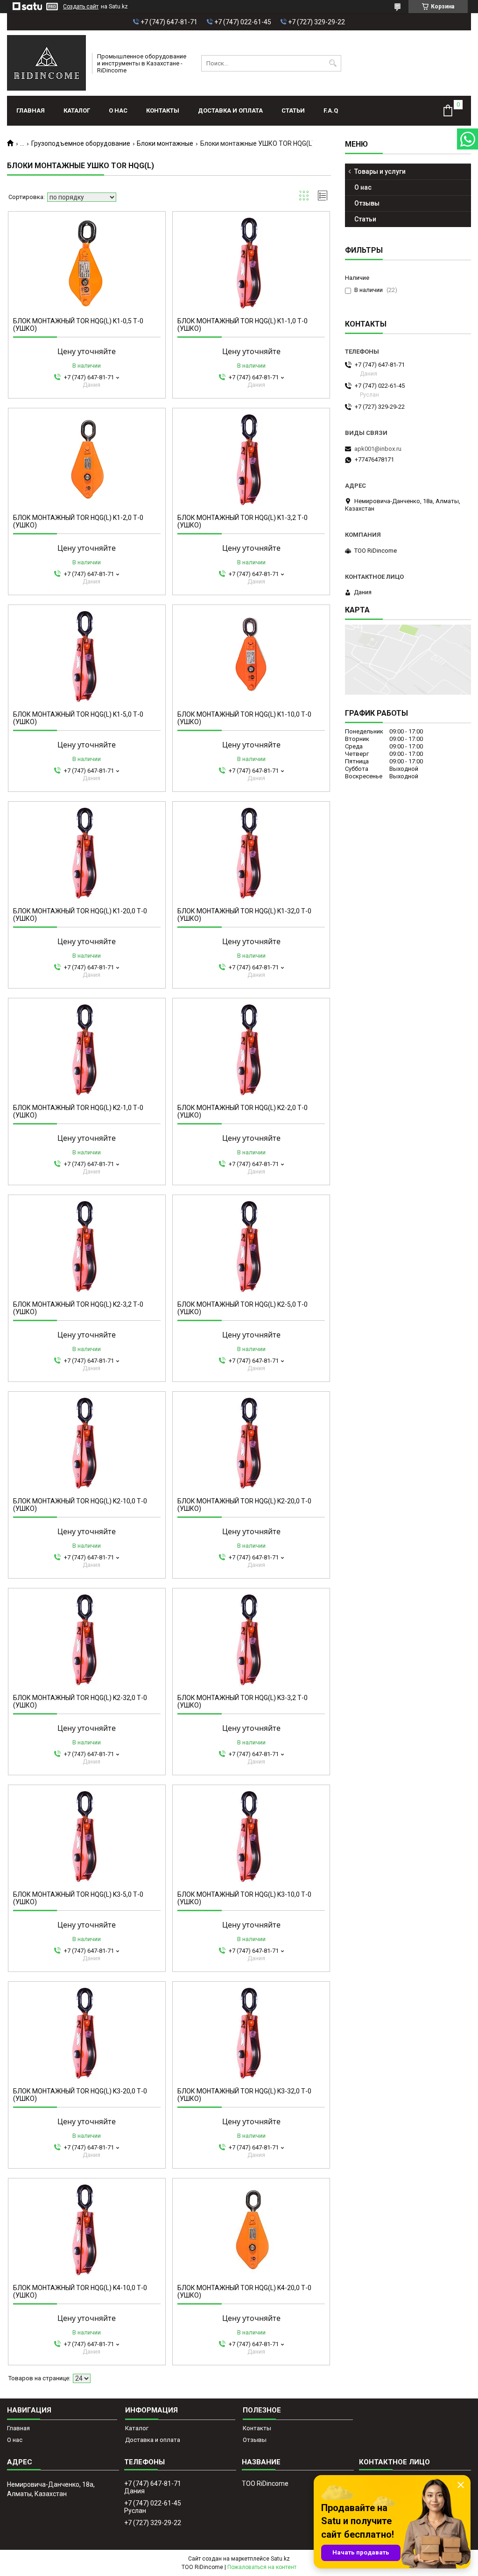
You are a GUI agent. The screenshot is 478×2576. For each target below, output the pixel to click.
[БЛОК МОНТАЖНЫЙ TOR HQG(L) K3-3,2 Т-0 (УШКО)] (251, 1640)
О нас (118, 110)
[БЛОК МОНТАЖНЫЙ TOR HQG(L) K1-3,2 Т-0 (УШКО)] (251, 460)
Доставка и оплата (230, 110)
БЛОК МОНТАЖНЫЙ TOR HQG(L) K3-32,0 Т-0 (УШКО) (244, 2095)
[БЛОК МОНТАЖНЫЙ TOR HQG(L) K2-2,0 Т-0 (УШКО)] (251, 1050)
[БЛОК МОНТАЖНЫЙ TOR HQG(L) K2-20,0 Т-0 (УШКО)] (251, 1443)
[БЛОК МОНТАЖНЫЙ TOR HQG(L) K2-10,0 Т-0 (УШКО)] (87, 1443)
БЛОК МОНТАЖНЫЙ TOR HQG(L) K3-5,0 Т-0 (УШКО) (78, 1898)
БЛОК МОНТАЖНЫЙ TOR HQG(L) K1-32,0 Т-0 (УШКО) (244, 915)
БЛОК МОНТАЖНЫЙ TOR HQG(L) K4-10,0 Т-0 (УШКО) (80, 2291)
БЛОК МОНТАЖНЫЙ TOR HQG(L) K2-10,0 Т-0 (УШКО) (80, 1505)
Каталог (77, 110)
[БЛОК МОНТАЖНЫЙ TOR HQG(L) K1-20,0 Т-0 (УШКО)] (87, 853)
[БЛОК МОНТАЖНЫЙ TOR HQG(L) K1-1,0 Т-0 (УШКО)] (251, 263)
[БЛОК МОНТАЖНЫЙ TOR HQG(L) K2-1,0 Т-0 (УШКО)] (87, 1050)
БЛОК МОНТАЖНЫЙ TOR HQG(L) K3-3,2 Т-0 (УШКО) (243, 1701)
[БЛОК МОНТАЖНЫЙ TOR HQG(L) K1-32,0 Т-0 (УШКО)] (251, 853)
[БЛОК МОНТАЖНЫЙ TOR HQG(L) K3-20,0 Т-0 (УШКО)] (87, 2033)
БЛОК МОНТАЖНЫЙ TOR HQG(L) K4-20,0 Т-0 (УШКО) (244, 2291)
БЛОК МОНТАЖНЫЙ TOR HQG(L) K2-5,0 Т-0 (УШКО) (243, 1308)
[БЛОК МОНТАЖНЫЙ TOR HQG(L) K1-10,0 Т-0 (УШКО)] (251, 656)
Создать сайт (81, 7)
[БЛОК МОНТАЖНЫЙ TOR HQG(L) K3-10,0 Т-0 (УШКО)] (251, 1836)
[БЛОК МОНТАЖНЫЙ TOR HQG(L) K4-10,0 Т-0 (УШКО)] (87, 2230)
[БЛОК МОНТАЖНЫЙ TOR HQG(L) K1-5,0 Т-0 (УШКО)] (87, 656)
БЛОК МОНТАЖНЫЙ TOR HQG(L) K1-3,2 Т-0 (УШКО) (243, 521)
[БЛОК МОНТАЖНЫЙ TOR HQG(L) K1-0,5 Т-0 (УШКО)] (87, 263)
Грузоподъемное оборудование (81, 143)
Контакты (163, 110)
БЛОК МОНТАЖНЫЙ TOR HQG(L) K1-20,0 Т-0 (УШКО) (80, 915)
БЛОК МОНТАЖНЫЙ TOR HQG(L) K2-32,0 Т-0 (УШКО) (80, 1701)
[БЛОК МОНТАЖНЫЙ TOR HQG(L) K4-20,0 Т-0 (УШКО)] (251, 2230)
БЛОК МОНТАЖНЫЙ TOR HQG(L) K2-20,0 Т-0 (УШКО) (244, 1505)
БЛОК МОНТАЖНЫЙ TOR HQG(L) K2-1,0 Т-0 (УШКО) (78, 1111)
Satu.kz (280, 2559)
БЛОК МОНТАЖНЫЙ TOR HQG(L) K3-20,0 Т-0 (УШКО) (80, 2095)
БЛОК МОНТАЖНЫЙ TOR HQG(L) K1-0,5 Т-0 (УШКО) (78, 325)
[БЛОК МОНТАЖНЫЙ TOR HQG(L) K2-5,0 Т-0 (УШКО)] (251, 1246)
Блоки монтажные (165, 143)
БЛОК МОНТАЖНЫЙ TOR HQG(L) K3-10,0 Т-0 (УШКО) (244, 1898)
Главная (31, 110)
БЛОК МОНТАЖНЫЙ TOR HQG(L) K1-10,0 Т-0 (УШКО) (244, 718)
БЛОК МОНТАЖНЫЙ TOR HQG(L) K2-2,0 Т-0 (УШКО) (243, 1111)
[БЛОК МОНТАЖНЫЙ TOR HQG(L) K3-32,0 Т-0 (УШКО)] (251, 2033)
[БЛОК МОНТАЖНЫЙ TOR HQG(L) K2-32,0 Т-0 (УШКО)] (87, 1640)
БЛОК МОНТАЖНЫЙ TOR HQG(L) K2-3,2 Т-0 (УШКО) (78, 1308)
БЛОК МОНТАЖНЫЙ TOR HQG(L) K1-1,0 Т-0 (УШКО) (243, 325)
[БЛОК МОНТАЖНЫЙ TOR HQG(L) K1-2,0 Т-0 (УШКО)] (87, 460)
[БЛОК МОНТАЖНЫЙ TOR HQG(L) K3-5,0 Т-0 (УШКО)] (87, 1836)
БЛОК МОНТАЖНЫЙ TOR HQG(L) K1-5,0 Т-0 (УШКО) (78, 718)
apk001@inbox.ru (378, 449)
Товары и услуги (380, 171)
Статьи (293, 110)
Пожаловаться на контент (262, 2567)
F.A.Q (331, 110)
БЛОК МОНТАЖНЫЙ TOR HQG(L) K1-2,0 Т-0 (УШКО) (78, 521)
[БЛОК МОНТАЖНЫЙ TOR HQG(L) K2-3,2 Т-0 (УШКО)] (87, 1246)
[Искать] (333, 63)
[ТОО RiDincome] (46, 63)
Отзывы (367, 203)
